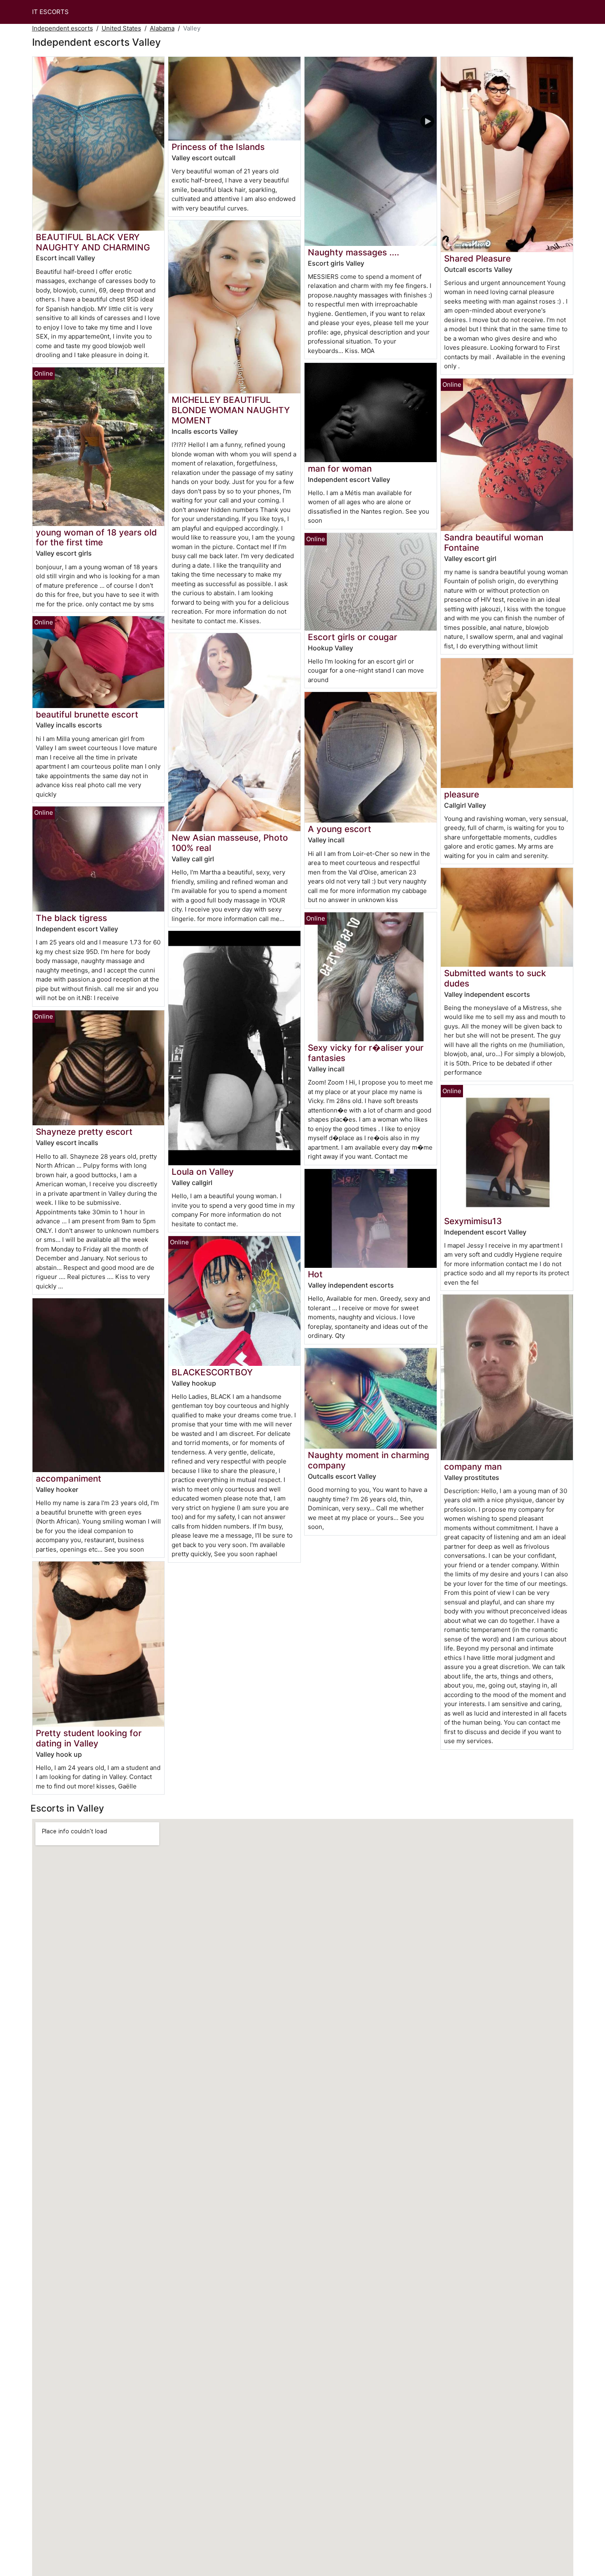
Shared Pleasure (477, 258)
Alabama (162, 28)
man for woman (340, 469)
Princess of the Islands (218, 147)
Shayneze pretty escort (84, 1132)
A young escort (340, 829)
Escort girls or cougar (353, 637)
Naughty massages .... (354, 252)
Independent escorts (63, 28)
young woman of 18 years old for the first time (96, 538)
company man (473, 1467)
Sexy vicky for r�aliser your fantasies (366, 1053)
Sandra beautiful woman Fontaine (494, 542)
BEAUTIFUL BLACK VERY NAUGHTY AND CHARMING (93, 242)
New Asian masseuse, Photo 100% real (230, 843)
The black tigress (71, 918)
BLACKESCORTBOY (212, 1372)
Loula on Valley (203, 1172)
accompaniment (69, 1479)
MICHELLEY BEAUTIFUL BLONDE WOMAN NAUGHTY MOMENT (231, 410)
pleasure (462, 794)
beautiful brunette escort (87, 714)
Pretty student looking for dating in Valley (89, 1738)
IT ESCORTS (50, 12)
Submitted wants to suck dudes (495, 978)
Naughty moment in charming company (369, 1460)
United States (121, 28)
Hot (315, 1274)
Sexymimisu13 (473, 1221)
